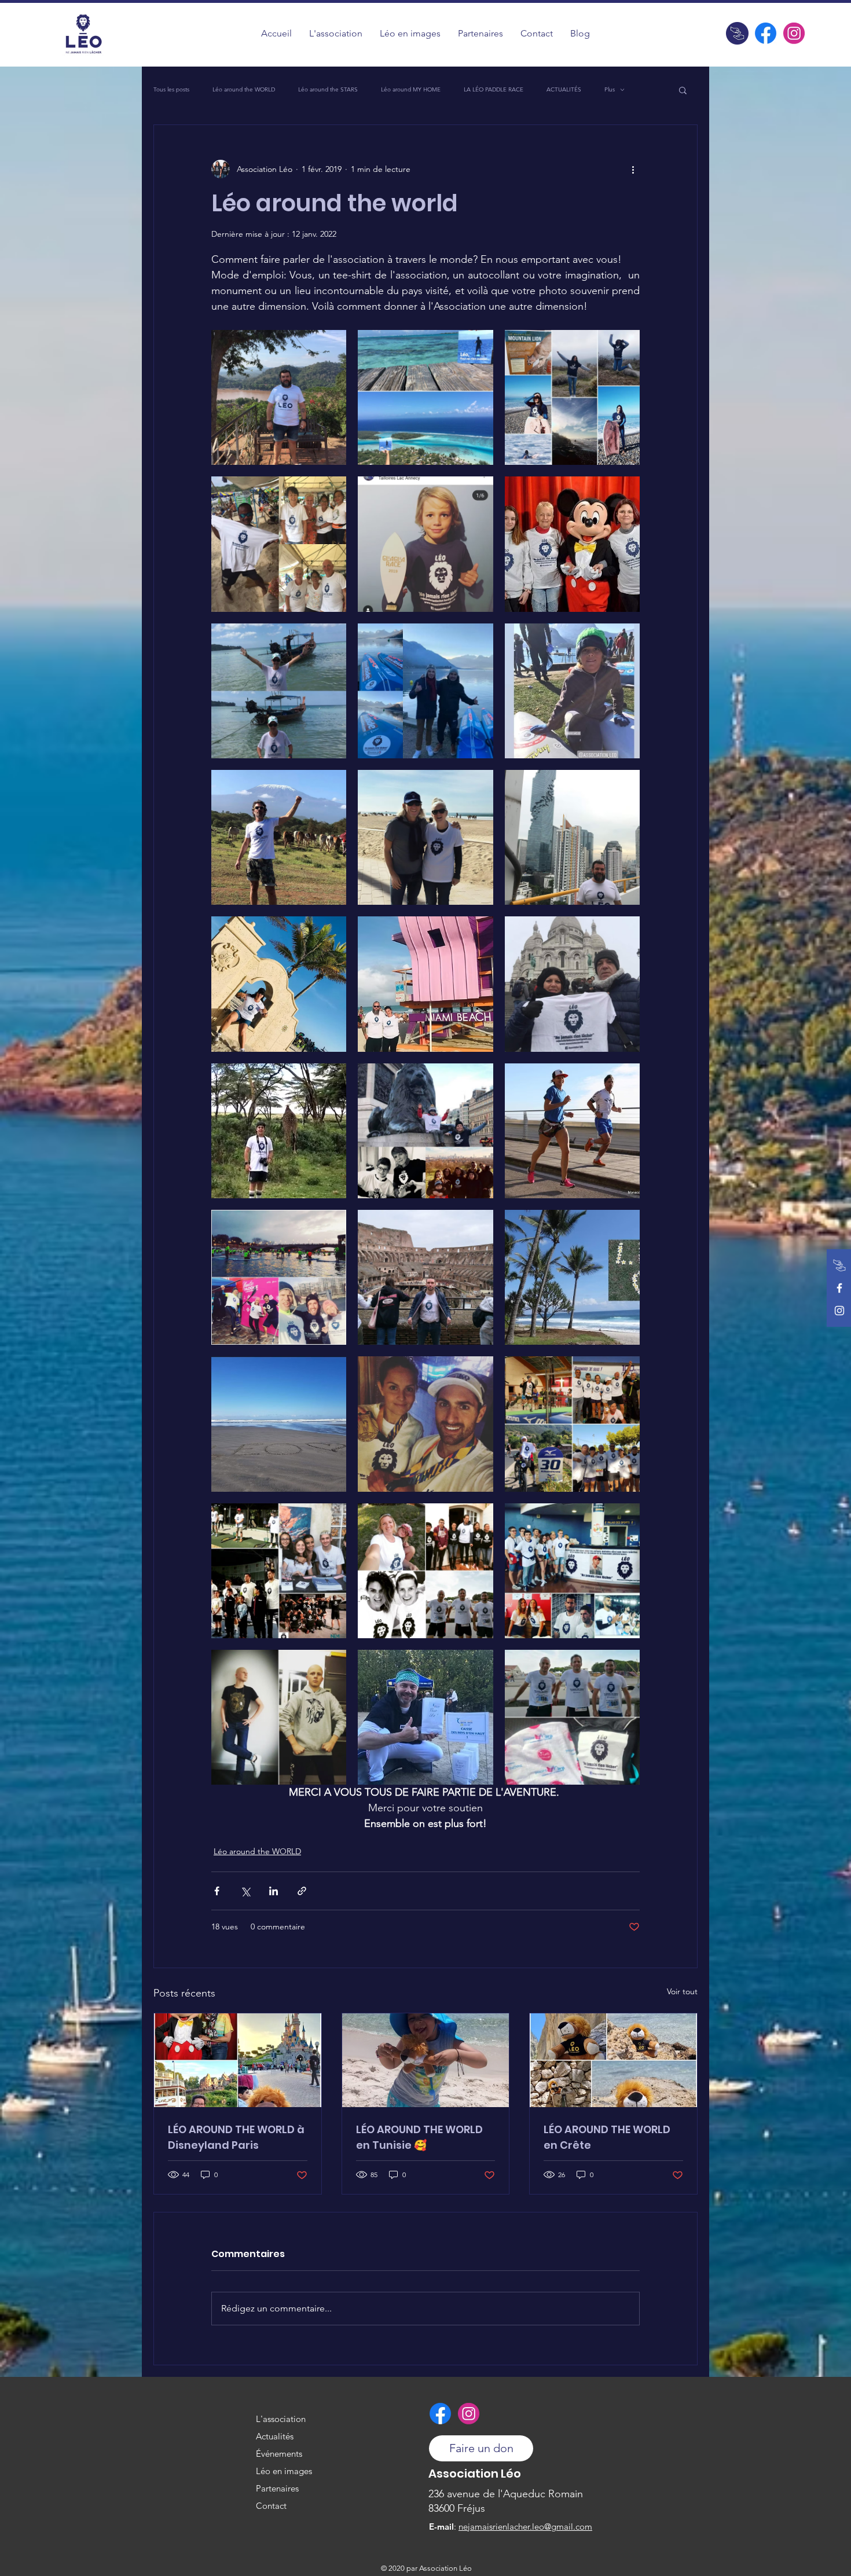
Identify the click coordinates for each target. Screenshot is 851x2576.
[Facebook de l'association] (766, 33)
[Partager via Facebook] (217, 1891)
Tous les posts (171, 90)
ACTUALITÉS (564, 90)
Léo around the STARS (328, 90)
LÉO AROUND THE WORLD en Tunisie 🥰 (419, 2137)
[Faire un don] (737, 33)
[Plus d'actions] (633, 169)
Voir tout (682, 1991)
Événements (279, 2454)
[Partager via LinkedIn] (274, 1891)
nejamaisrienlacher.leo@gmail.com (525, 2527)
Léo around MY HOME (411, 90)
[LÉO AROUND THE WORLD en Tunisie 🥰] (426, 2060)
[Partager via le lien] (302, 1891)
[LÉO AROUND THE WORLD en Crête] (613, 2060)
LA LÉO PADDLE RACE (494, 90)
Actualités (275, 2436)
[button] (410, 33)
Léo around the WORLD (244, 90)
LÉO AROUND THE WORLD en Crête (607, 2137)
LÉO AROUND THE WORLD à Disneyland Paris (236, 2137)
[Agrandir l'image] (279, 397)
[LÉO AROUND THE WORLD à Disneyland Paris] (238, 2060)
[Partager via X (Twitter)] (245, 1891)
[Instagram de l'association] (794, 33)
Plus (610, 90)
